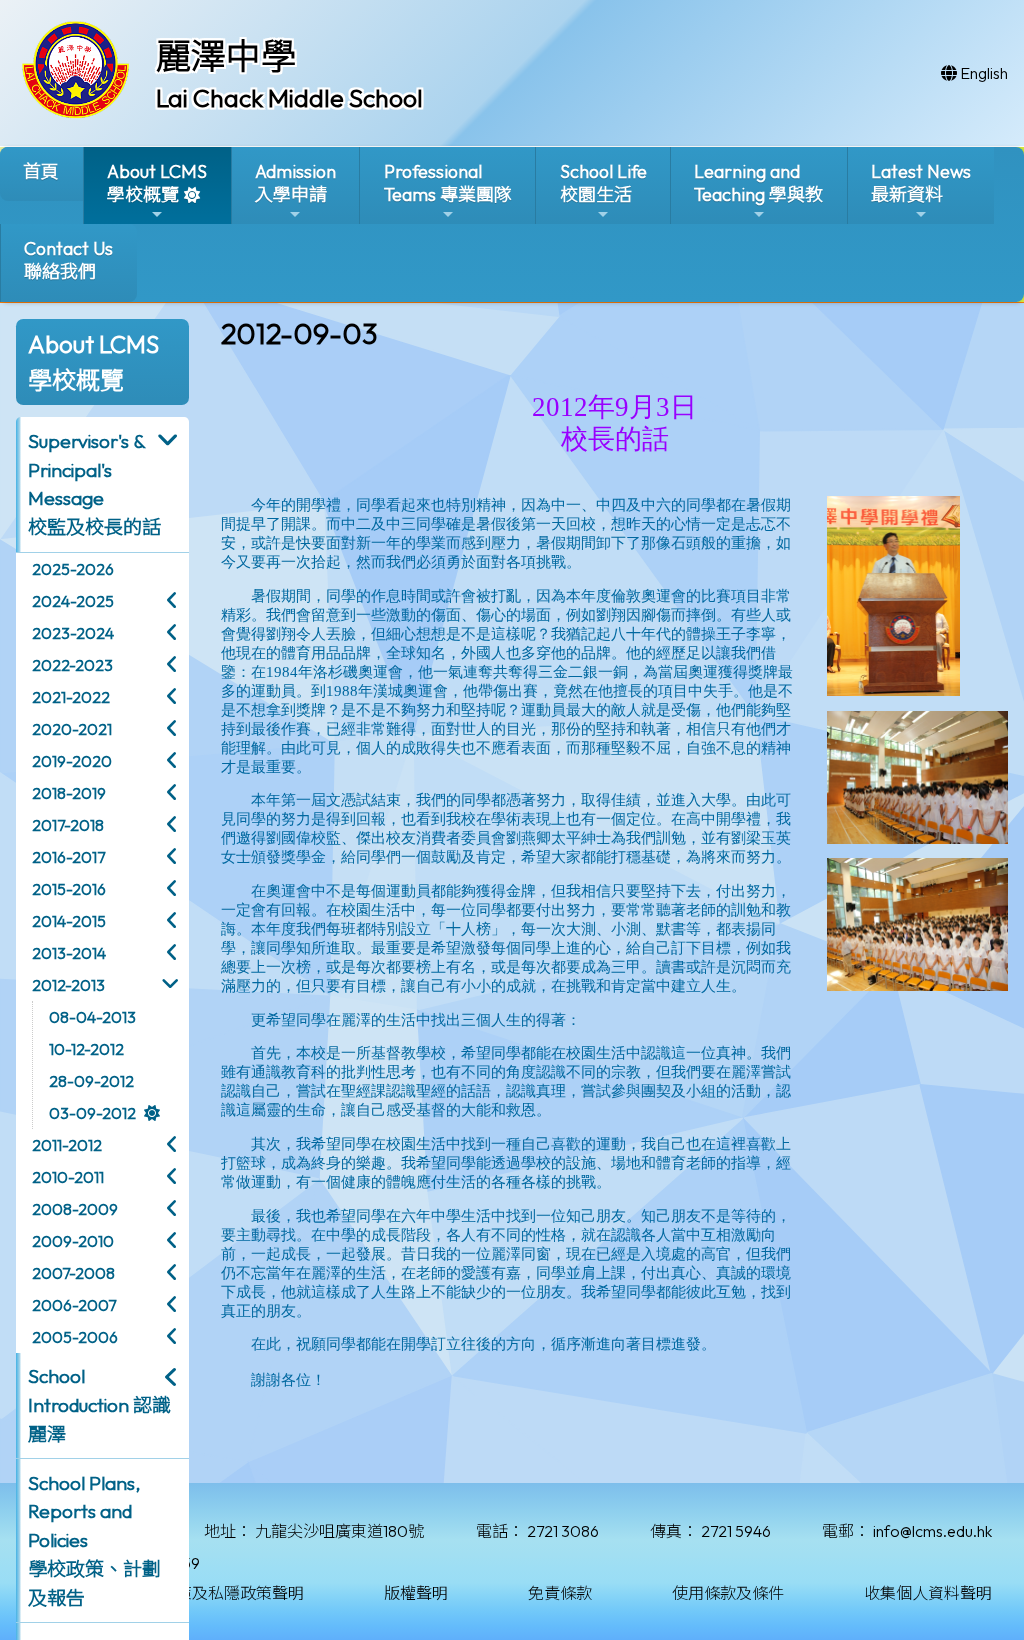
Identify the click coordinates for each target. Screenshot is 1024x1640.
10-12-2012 (86, 1049)
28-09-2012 (91, 1081)
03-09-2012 (92, 1113)
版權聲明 (416, 1593)
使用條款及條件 (728, 1593)
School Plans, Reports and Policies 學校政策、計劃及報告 (94, 1540)
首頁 (41, 171)
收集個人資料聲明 (928, 1593)
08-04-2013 (92, 1017)
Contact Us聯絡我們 (68, 260)
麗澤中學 (226, 56)
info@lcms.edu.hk (932, 1531)
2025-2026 (73, 569)
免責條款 (560, 1593)
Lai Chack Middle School (289, 98)
